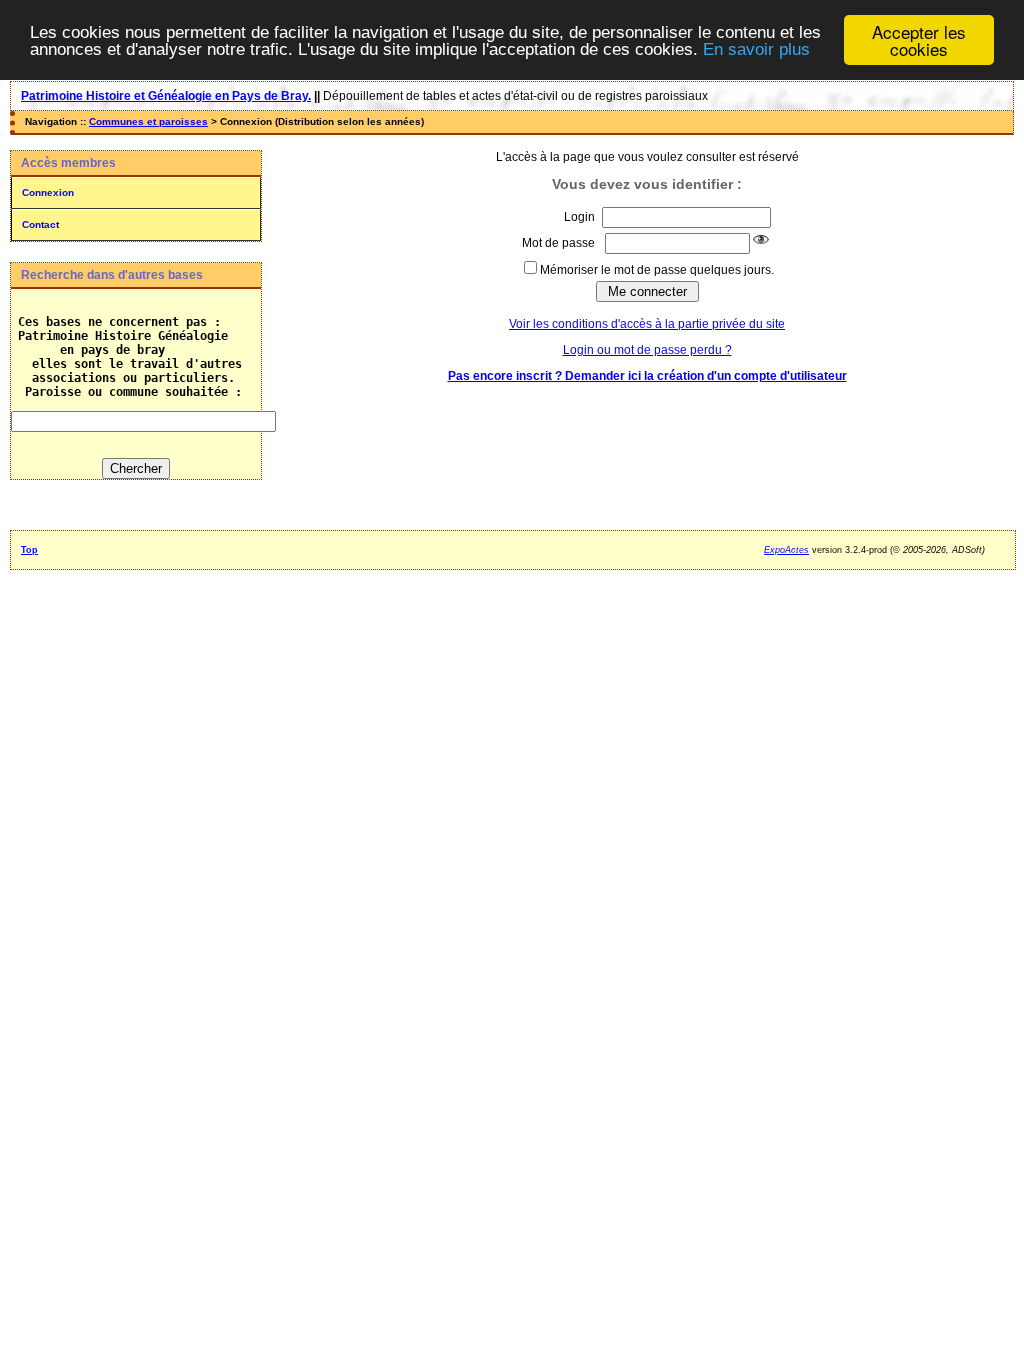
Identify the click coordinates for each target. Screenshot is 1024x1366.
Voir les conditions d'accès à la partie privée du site (647, 324)
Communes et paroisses (148, 121)
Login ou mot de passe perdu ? (647, 350)
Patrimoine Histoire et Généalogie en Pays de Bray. (166, 96)
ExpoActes (786, 550)
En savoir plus (756, 49)
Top (29, 550)
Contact (40, 224)
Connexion (48, 192)
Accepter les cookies (919, 40)
